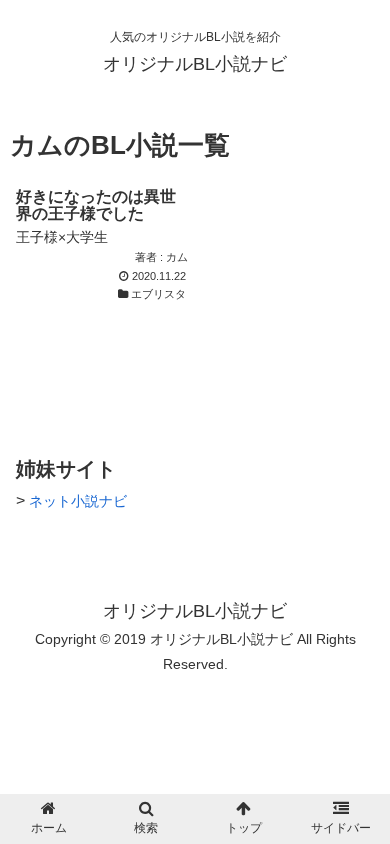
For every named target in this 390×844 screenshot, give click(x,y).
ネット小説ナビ (78, 501)
